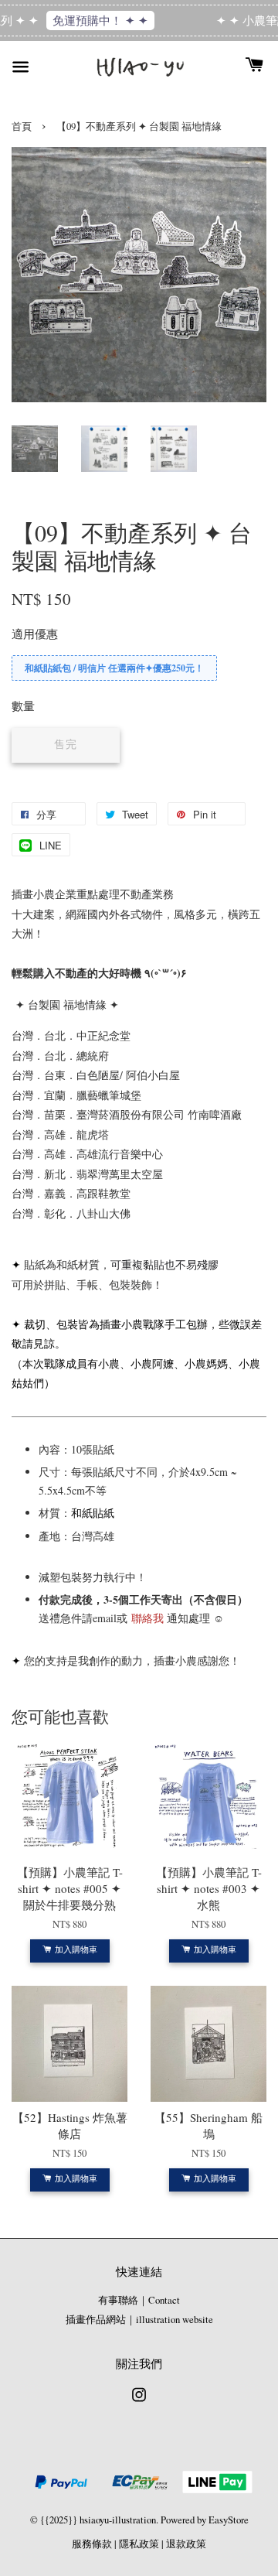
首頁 (22, 126)
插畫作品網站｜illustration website (139, 2320)
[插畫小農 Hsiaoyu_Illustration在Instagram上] (139, 2402)
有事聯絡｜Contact (139, 2300)
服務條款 (92, 2544)
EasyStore (229, 2520)
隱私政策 (139, 2544)
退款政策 (186, 2544)
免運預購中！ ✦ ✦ (95, 20)
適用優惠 (35, 634)
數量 (23, 705)
